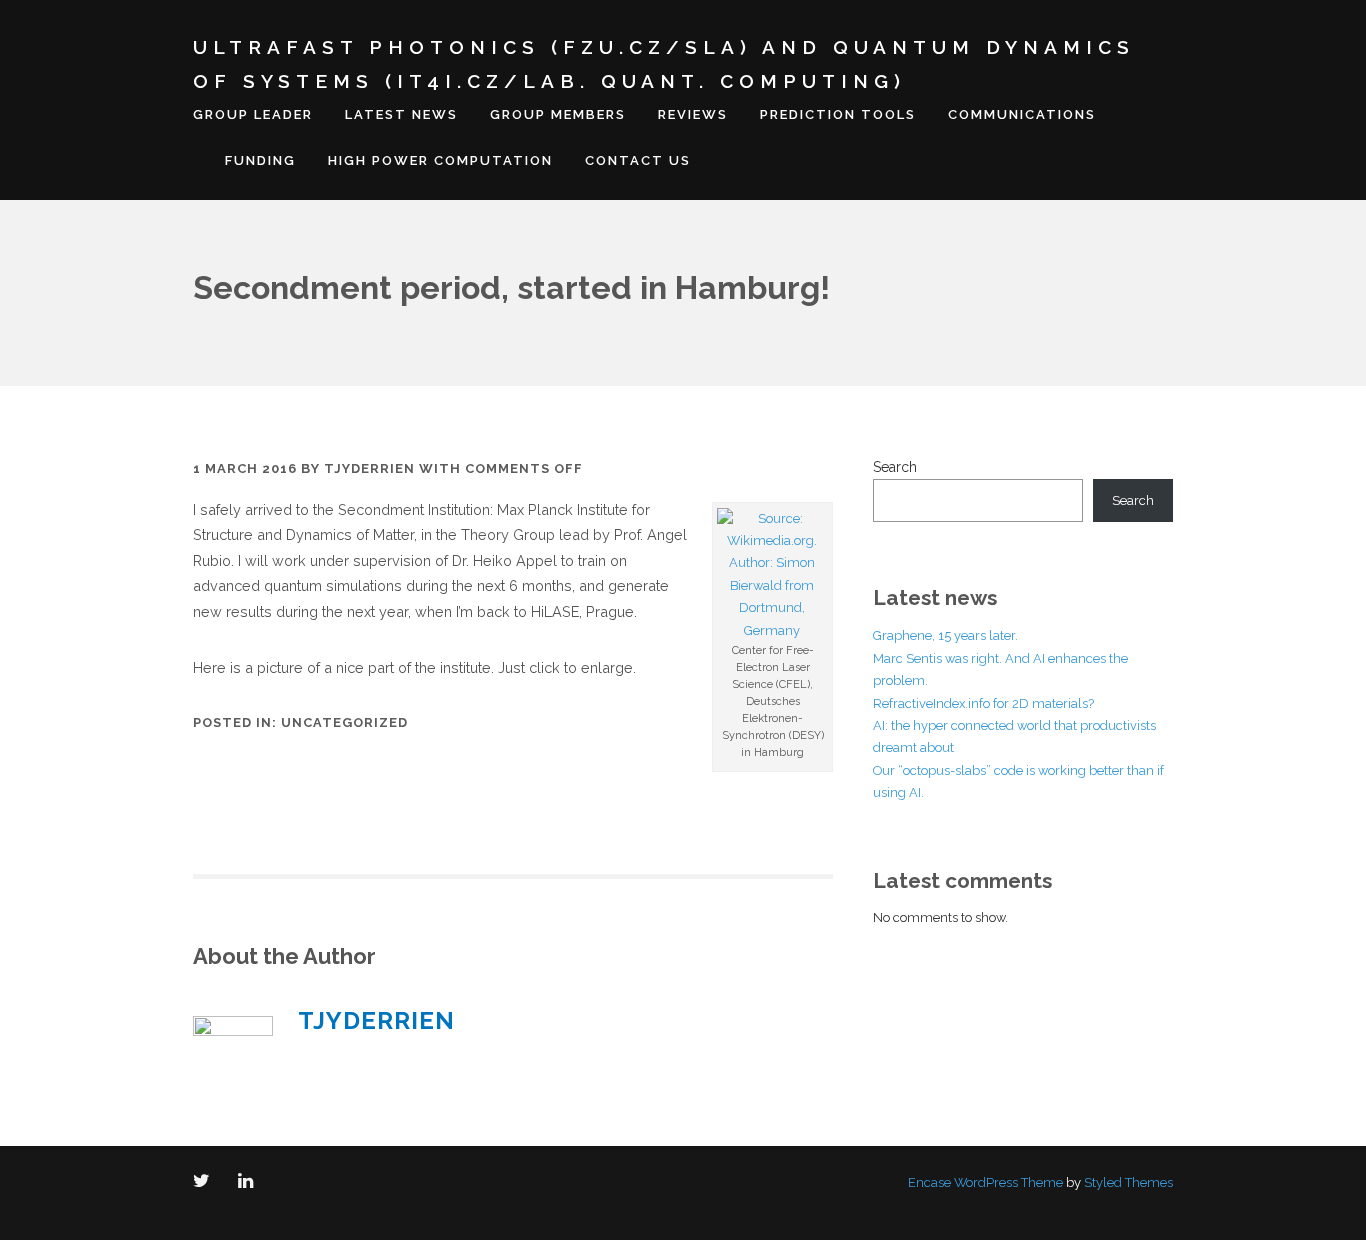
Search (895, 467)
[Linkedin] (249, 1182)
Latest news (401, 114)
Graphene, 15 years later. (945, 635)
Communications (1022, 114)
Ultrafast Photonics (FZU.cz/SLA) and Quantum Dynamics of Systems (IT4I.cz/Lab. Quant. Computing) (664, 64)
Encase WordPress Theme (985, 1182)
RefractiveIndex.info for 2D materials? (983, 703)
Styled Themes (1128, 1182)
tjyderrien (369, 468)
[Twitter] (205, 1182)
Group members (558, 114)
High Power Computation (440, 160)
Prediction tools (838, 114)
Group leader (253, 114)
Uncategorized (344, 722)
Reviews (693, 114)
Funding (260, 160)
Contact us (638, 160)
